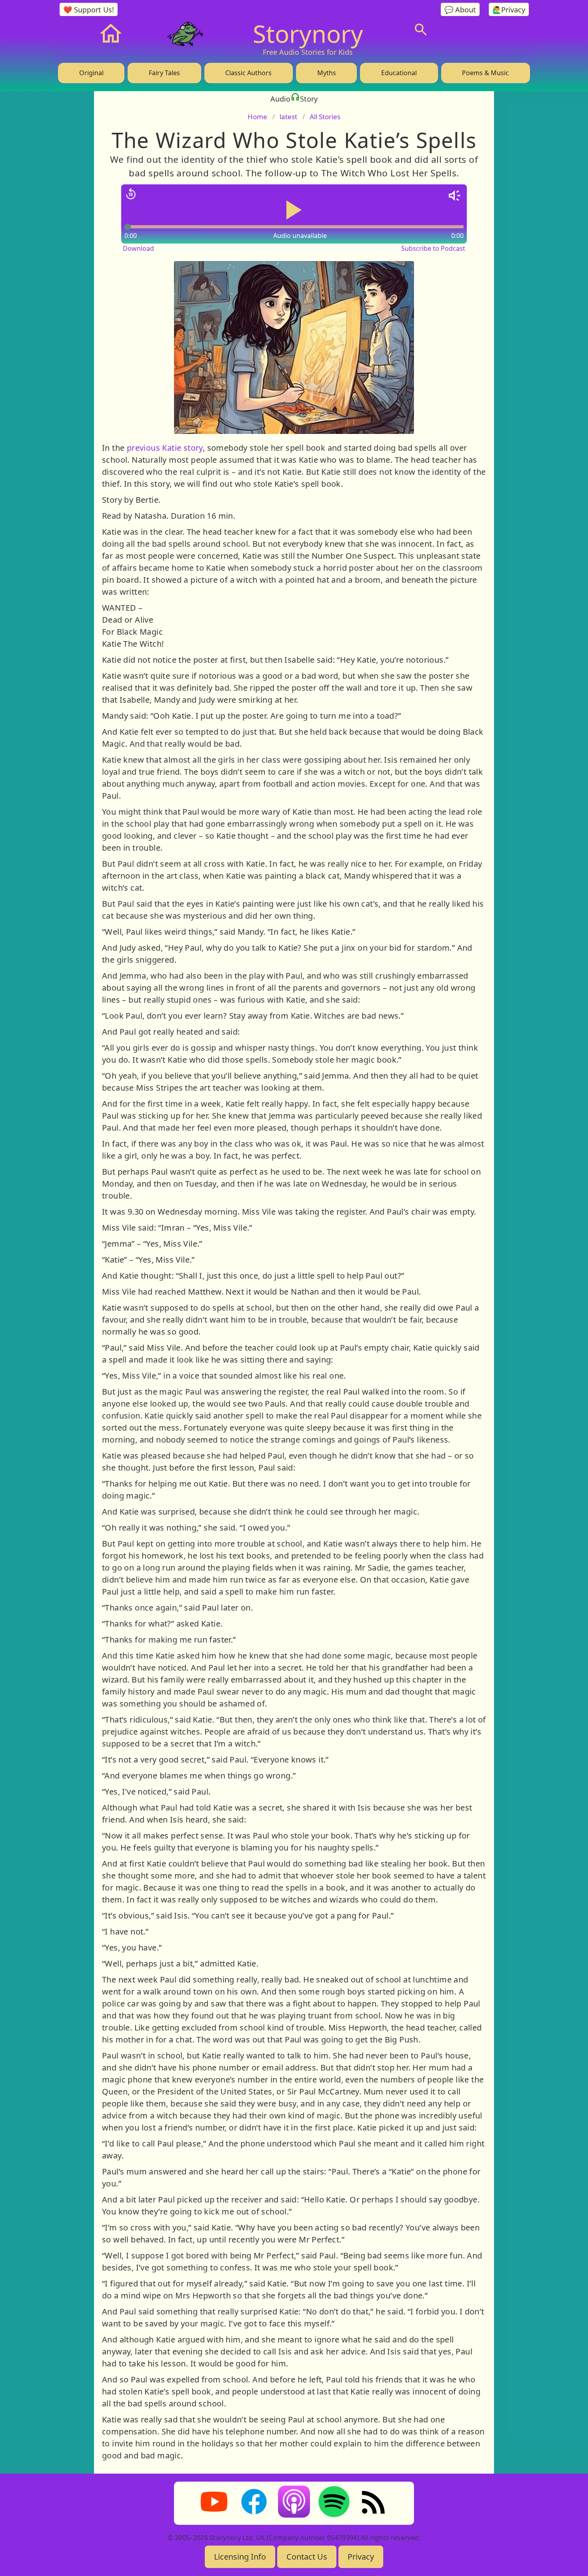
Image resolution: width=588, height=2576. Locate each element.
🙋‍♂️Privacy (509, 10)
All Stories (325, 117)
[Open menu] (481, 30)
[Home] (111, 34)
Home (257, 117)
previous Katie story (163, 448)
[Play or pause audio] (294, 210)
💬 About (460, 10)
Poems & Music (485, 73)
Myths (327, 73)
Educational (399, 73)
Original (91, 73)
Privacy (361, 2557)
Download (138, 248)
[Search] (421, 30)
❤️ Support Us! (89, 10)
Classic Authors (248, 73)
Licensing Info (240, 2557)
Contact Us (307, 2557)
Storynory (308, 34)
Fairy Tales (164, 73)
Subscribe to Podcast (433, 248)
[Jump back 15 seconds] (131, 194)
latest (288, 117)
